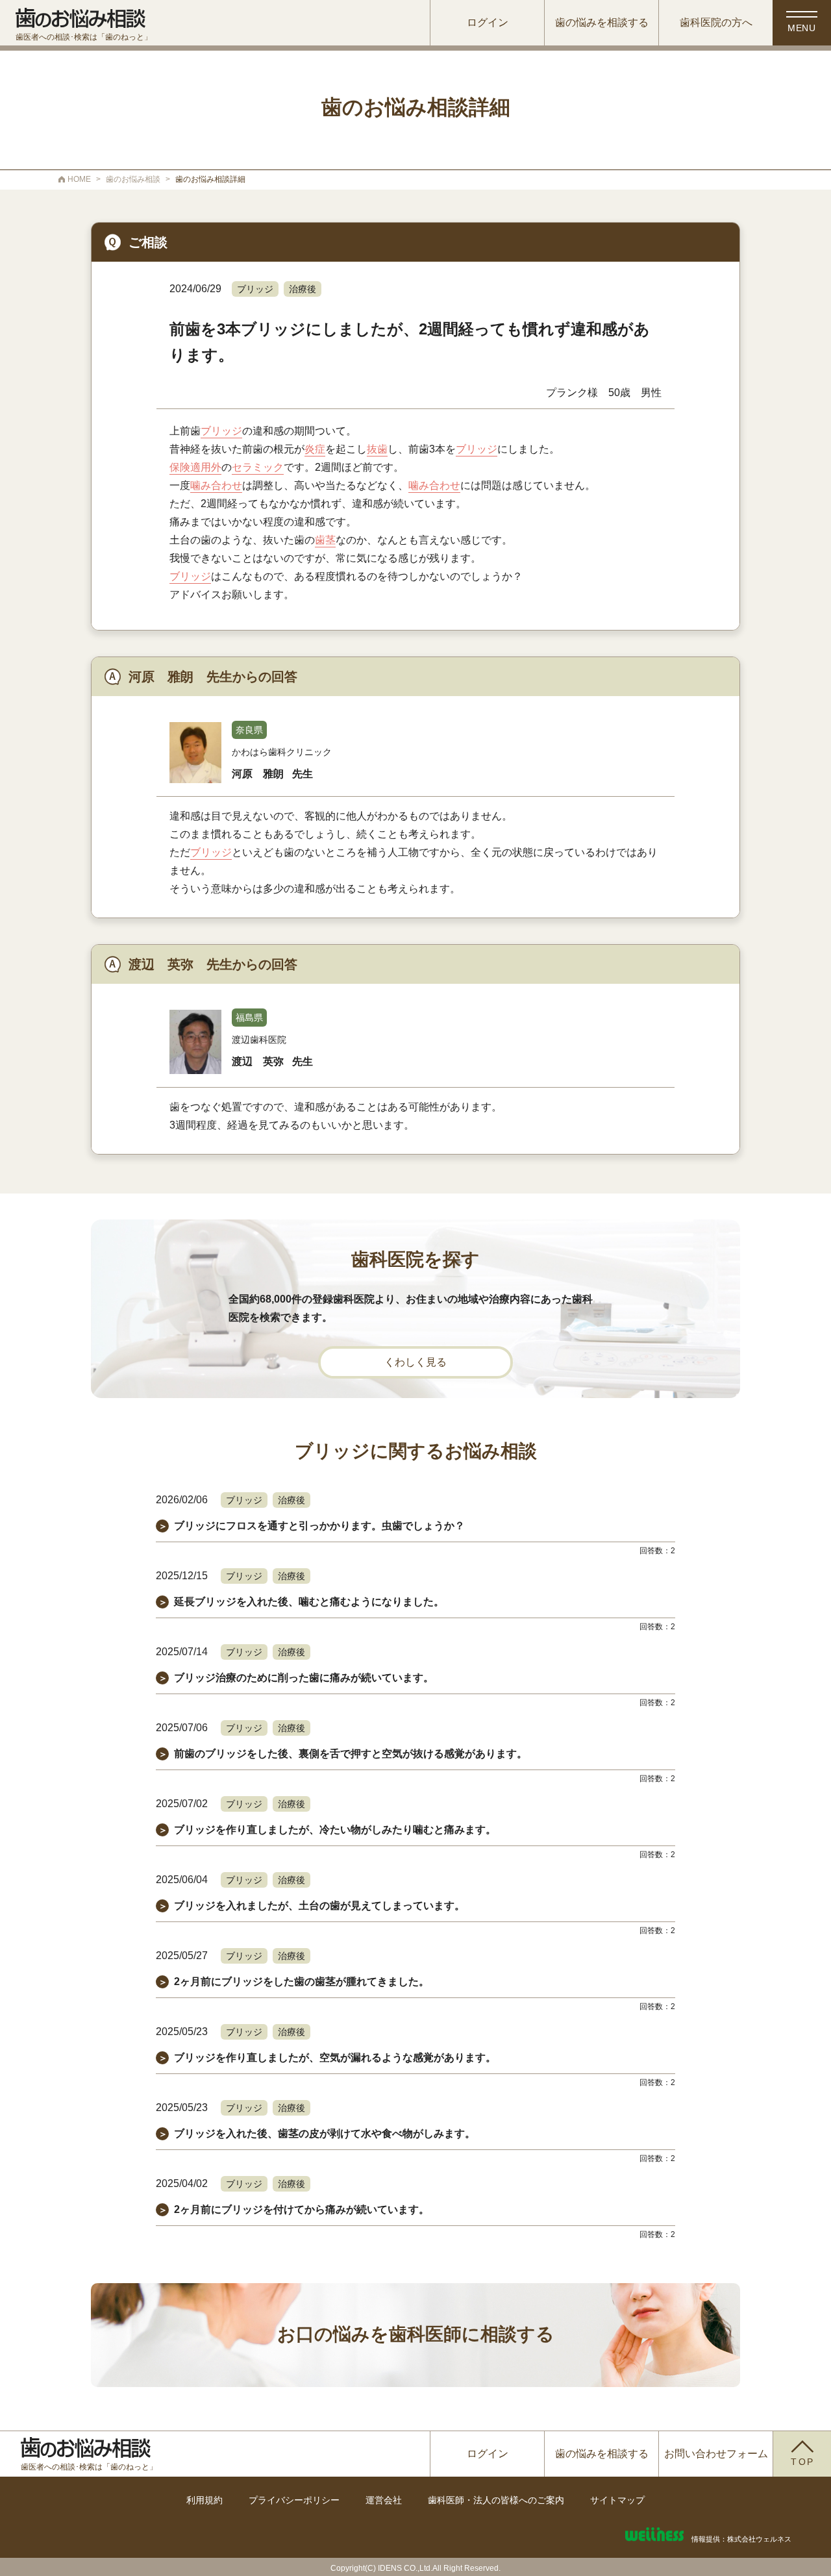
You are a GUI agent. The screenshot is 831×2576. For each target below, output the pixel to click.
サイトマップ (617, 2500)
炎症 (315, 449)
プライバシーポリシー (294, 2500)
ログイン (488, 22)
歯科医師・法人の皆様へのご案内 (496, 2500)
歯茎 (325, 540)
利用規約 (205, 2500)
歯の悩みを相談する (602, 22)
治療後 (303, 289)
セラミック (258, 467)
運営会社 (384, 2500)
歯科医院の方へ (716, 22)
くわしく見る (415, 1362)
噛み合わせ (216, 485)
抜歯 (377, 449)
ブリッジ (255, 289)
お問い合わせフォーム (716, 2454)
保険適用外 (195, 467)
